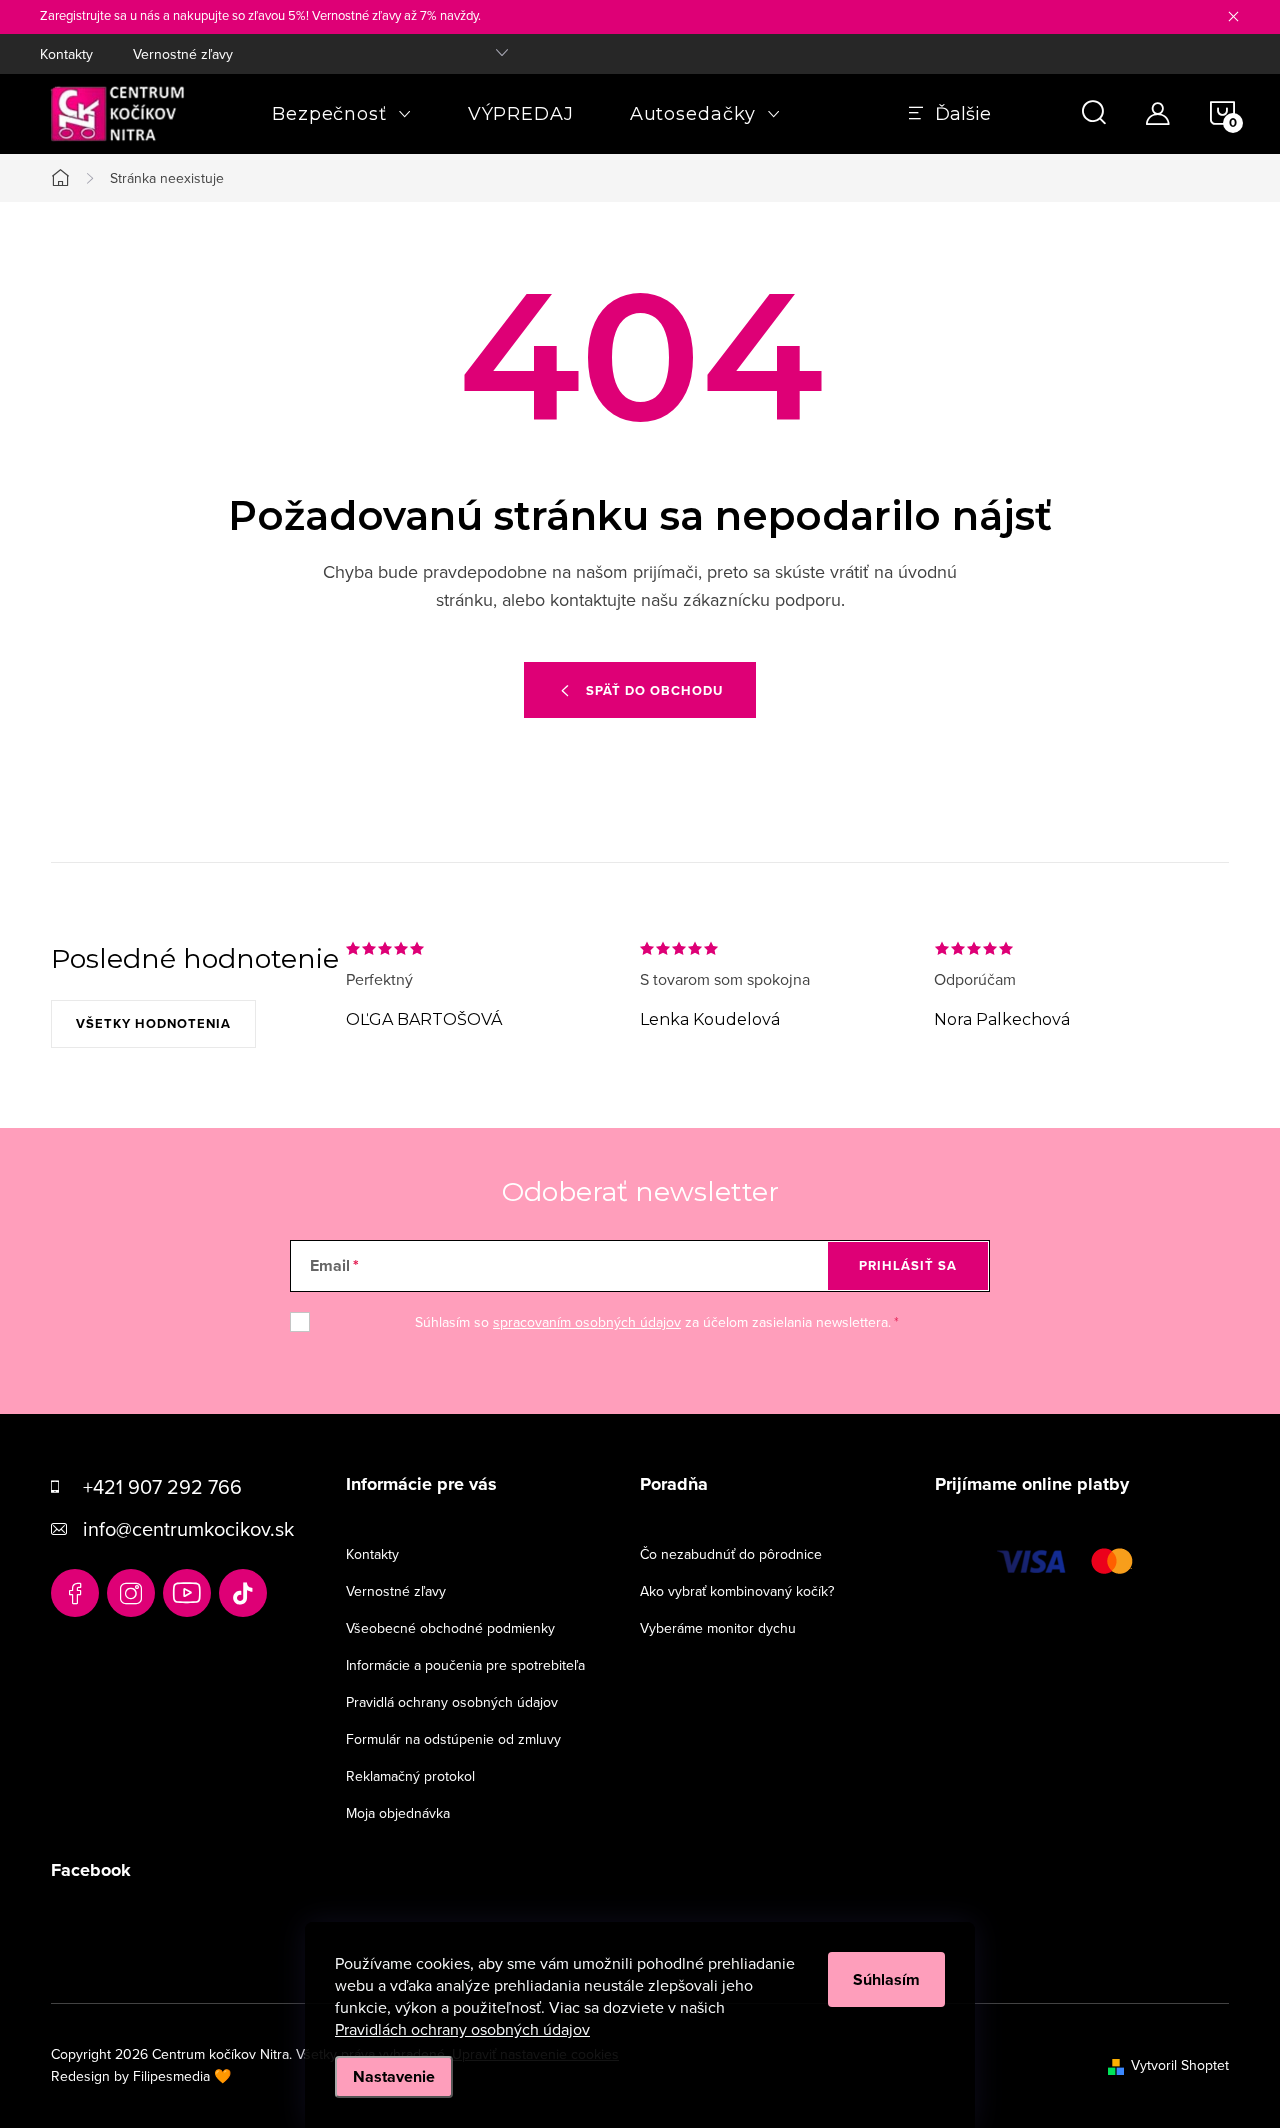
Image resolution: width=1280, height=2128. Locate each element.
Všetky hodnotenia (153, 1023)
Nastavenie (394, 2076)
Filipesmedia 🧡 (182, 2076)
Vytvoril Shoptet (1180, 2065)
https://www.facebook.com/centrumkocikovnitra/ (75, 1593)
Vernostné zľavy (183, 54)
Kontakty (66, 54)
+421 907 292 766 (162, 1486)
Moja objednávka (398, 1813)
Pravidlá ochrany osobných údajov (452, 1702)
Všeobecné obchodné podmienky (450, 1628)
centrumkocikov (131, 1593)
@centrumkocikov (243, 1593)
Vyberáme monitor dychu (718, 1628)
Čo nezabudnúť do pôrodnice (731, 1554)
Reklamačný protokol (410, 1776)
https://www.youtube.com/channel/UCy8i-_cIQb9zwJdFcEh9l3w (187, 1593)
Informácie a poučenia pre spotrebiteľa (465, 1665)
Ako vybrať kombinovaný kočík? (737, 1591)
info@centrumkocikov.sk (188, 1528)
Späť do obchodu (654, 690)
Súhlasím (886, 1979)
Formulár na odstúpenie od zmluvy (453, 1739)
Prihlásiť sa (908, 1265)
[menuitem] (342, 114)
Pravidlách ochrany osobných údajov (462, 2029)
